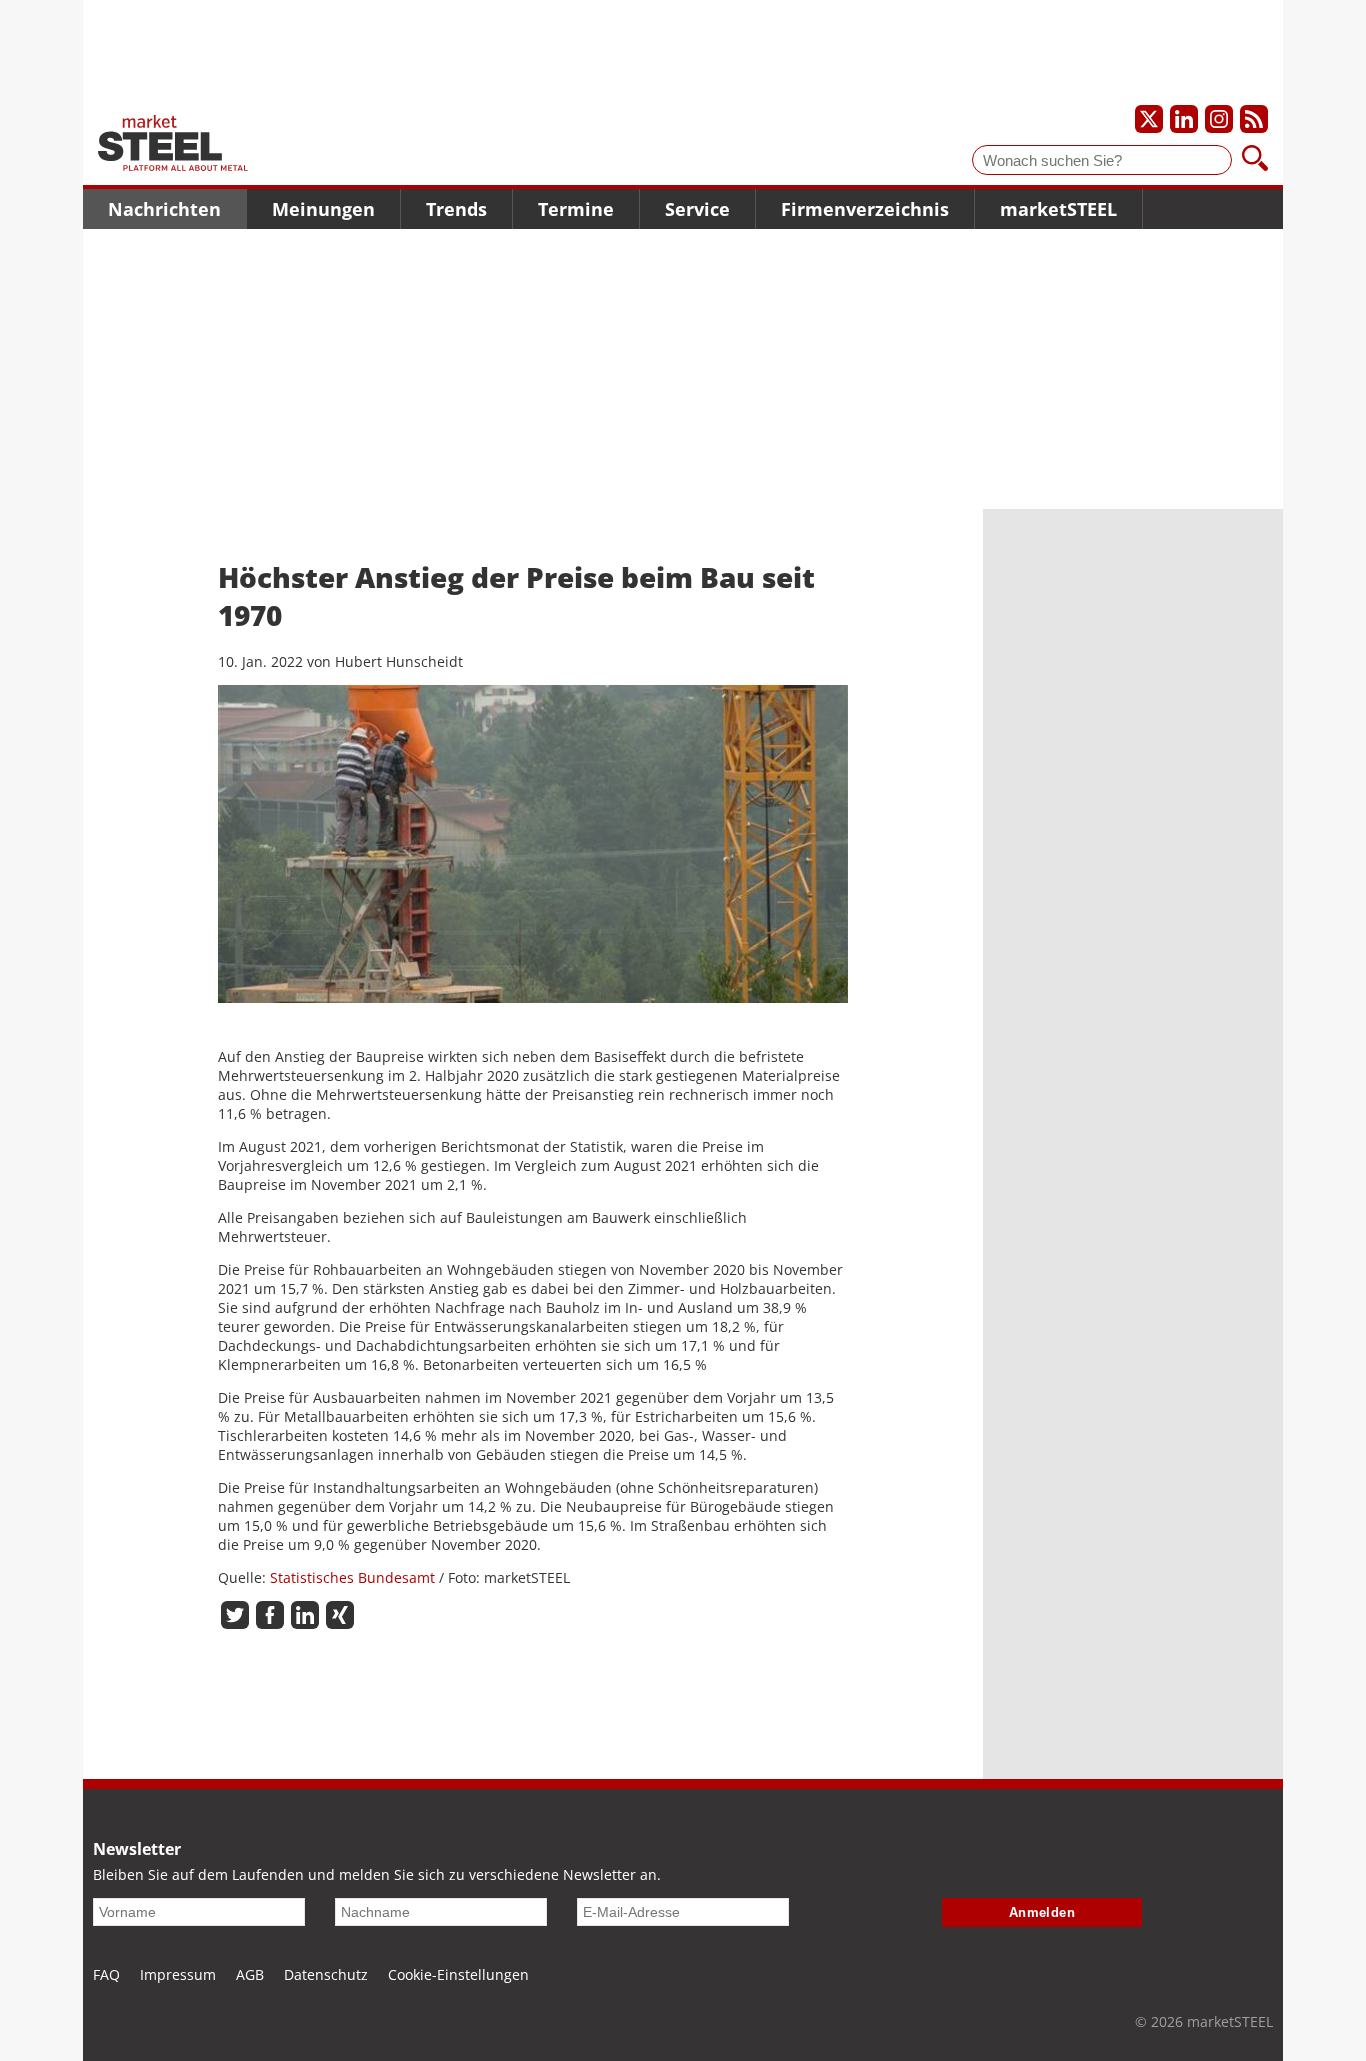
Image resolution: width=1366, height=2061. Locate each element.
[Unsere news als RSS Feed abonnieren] (1254, 119)
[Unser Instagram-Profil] (1219, 119)
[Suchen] (1255, 160)
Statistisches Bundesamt (352, 1577)
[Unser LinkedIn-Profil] (1184, 119)
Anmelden (1042, 1912)
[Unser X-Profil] (1149, 119)
